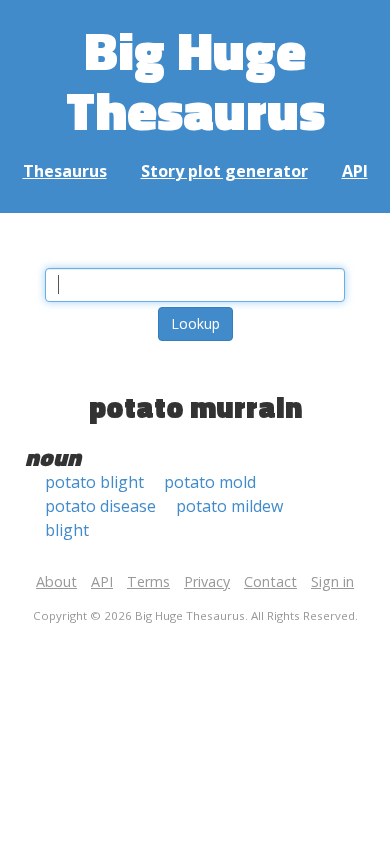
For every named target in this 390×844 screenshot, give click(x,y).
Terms (148, 581)
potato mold (210, 482)
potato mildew (229, 506)
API (355, 171)
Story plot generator (224, 171)
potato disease (100, 506)
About (56, 581)
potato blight (94, 482)
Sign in (332, 581)
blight (67, 530)
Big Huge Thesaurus (195, 79)
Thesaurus (65, 171)
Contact (270, 581)
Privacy (207, 581)
